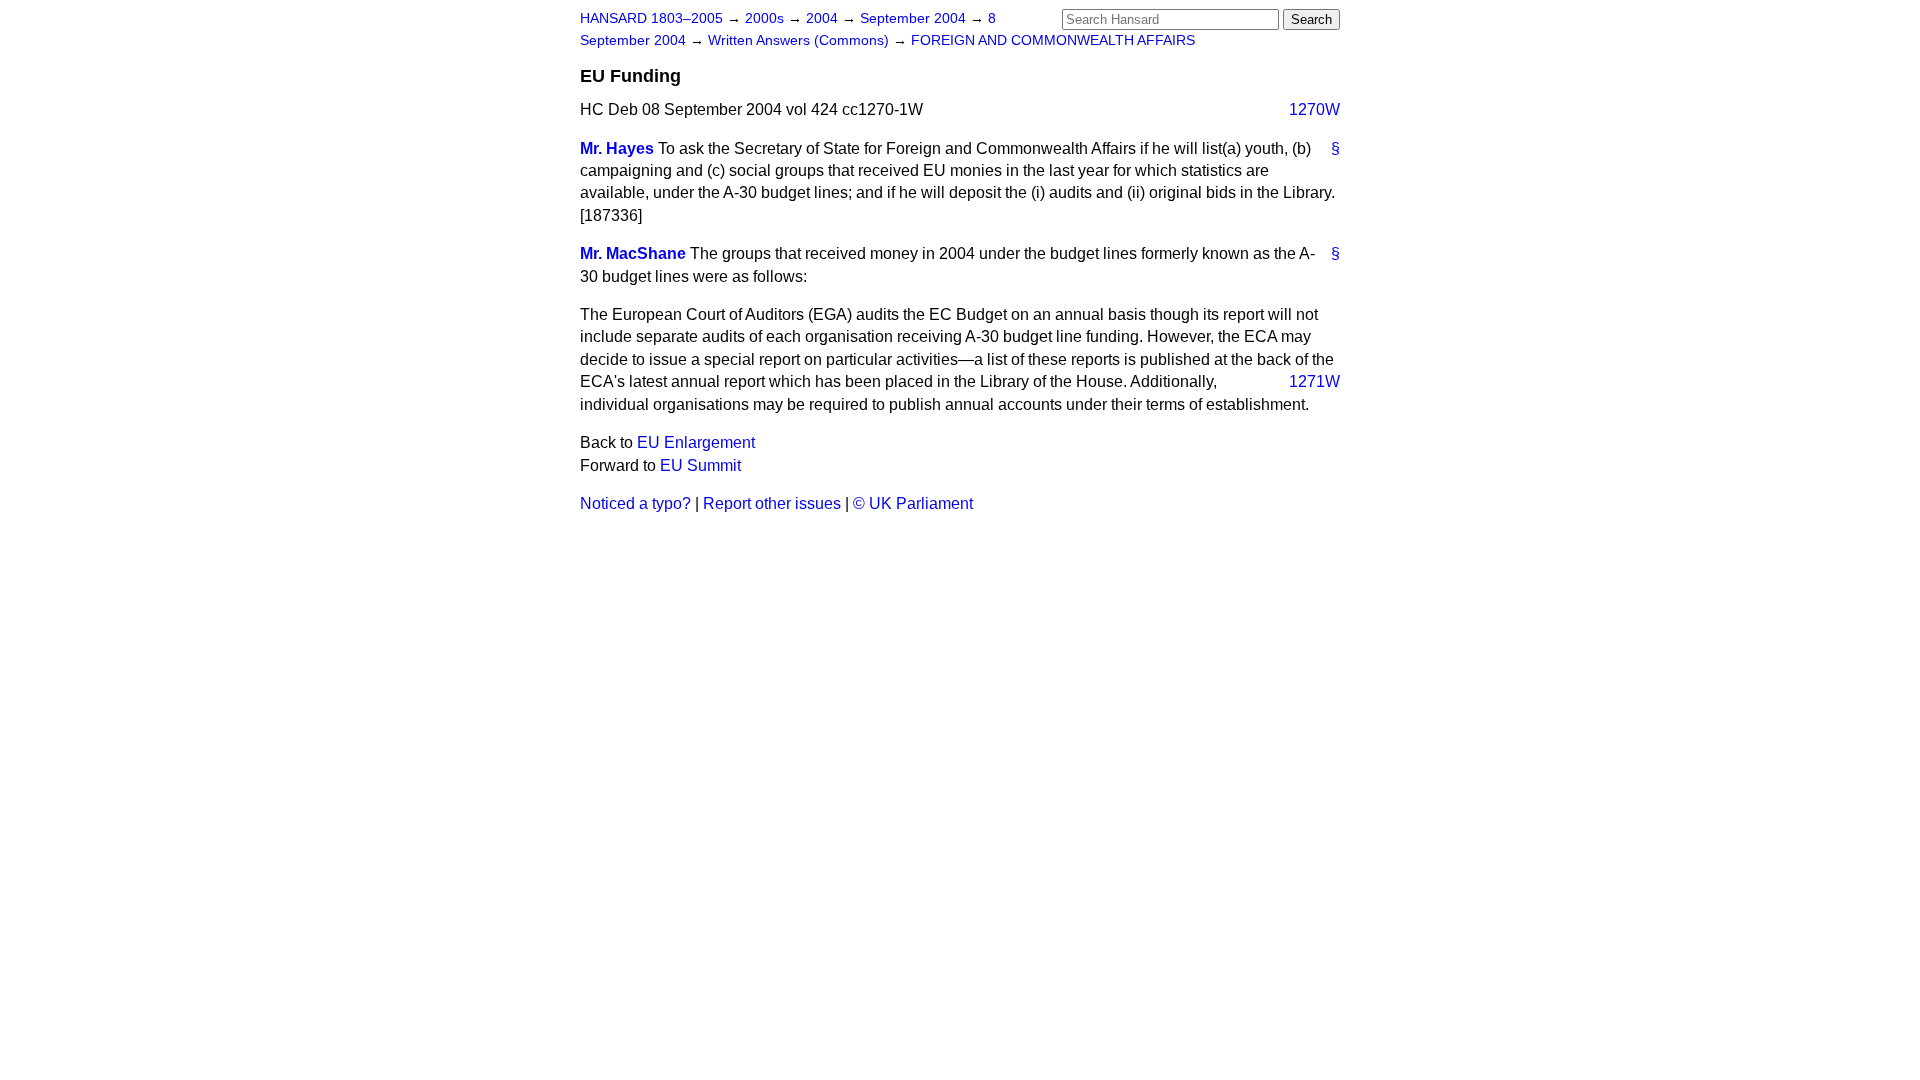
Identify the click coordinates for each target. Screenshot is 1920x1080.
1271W (1314, 381)
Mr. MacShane (633, 253)
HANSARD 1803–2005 (651, 18)
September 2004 (915, 18)
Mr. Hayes (617, 148)
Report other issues (772, 503)
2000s (766, 18)
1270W (1314, 109)
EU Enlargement (696, 442)
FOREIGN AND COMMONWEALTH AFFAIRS (1053, 40)
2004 (824, 18)
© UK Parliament (913, 503)
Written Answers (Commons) (800, 40)
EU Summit (700, 465)
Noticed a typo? (635, 503)
